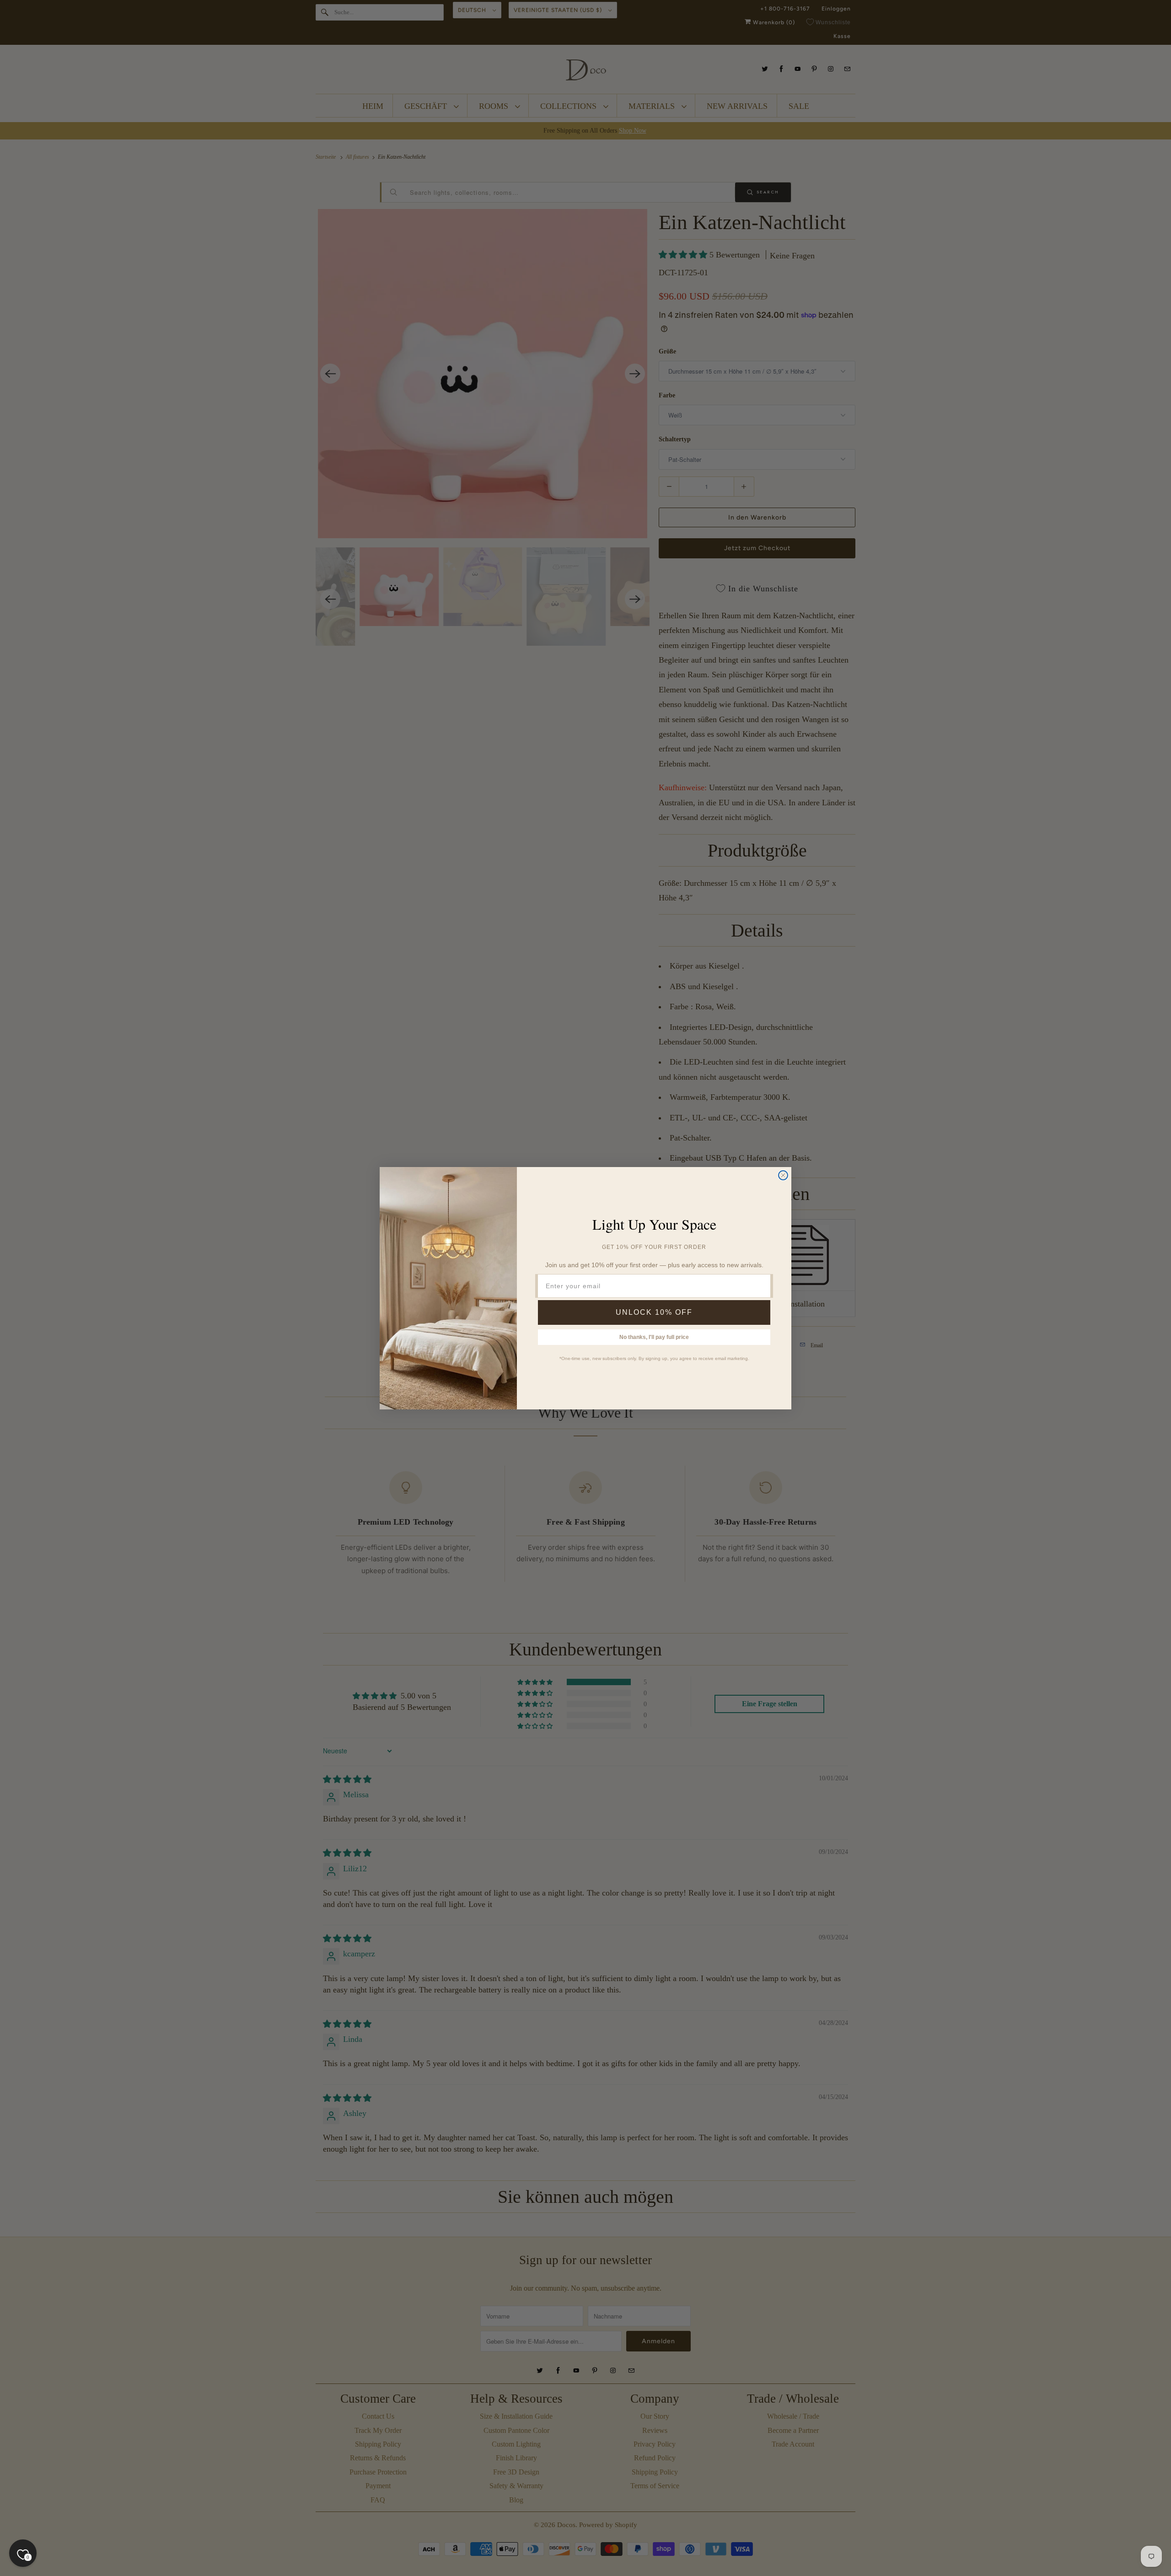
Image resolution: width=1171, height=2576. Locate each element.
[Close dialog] (783, 1175)
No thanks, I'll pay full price (654, 1337)
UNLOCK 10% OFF (654, 1312)
